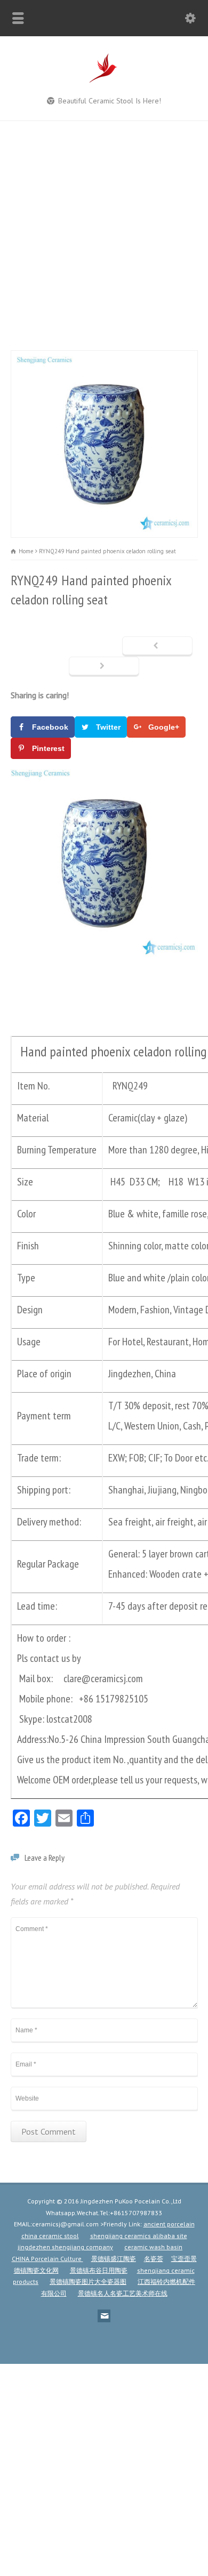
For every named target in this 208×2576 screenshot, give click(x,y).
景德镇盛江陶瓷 (114, 2259)
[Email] (104, 2316)
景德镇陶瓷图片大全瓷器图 (88, 2282)
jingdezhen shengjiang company (65, 2247)
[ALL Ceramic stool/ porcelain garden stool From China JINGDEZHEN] (104, 82)
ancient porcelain (169, 2224)
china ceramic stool (50, 2236)
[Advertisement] (104, 230)
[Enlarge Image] (104, 358)
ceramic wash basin (153, 2247)
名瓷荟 (154, 2259)
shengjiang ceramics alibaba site (139, 2236)
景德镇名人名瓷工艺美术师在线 (123, 2293)
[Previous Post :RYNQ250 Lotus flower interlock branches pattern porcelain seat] (157, 647)
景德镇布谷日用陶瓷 (99, 2270)
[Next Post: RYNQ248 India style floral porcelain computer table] (104, 667)
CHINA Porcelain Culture (47, 2259)
